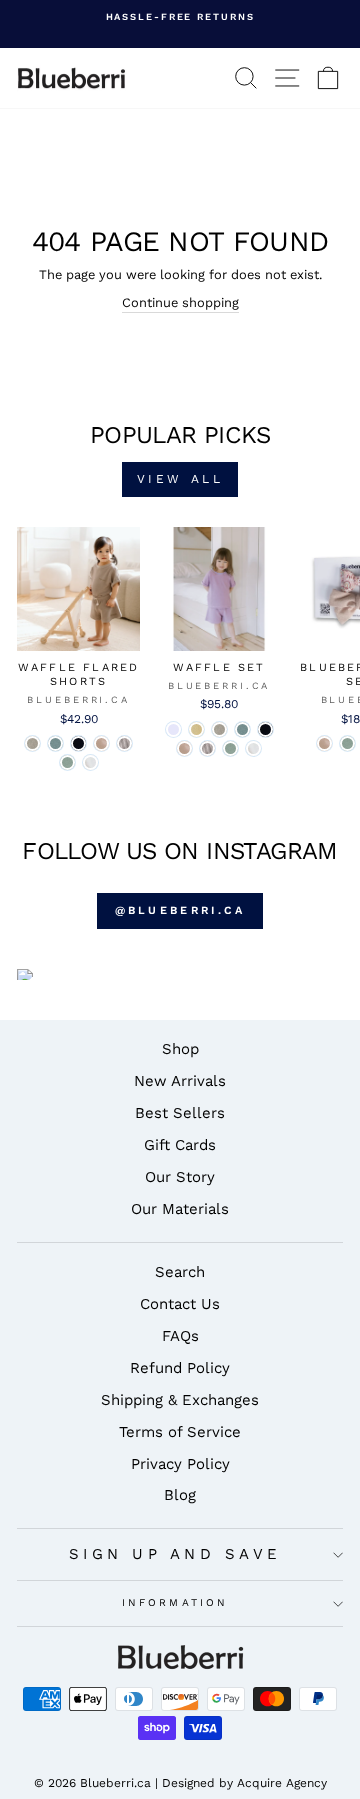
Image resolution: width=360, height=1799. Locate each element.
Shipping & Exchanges (180, 1400)
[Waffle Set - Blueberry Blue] (265, 729)
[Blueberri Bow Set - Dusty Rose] (324, 743)
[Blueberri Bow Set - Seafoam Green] (347, 743)
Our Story (180, 1177)
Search (180, 1272)
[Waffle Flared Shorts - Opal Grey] (124, 743)
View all (180, 479)
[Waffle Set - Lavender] (173, 729)
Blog (180, 1495)
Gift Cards (180, 1145)
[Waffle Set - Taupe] (219, 729)
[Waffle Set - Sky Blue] (242, 729)
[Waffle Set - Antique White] (253, 748)
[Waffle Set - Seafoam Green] (230, 748)
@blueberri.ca (180, 910)
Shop (180, 1049)
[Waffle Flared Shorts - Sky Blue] (55, 743)
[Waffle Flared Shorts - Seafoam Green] (67, 762)
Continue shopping (180, 302)
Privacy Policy (180, 1464)
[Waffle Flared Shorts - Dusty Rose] (101, 743)
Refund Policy (180, 1368)
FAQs (180, 1336)
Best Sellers (180, 1113)
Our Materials (180, 1209)
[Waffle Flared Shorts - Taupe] (32, 743)
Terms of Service (180, 1432)
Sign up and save (175, 1554)
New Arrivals (180, 1081)
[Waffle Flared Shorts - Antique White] (90, 762)
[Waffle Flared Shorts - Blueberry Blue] (78, 743)
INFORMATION (175, 1602)
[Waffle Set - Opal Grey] (207, 748)
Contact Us (180, 1304)
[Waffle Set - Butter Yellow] (196, 729)
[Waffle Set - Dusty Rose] (184, 748)
